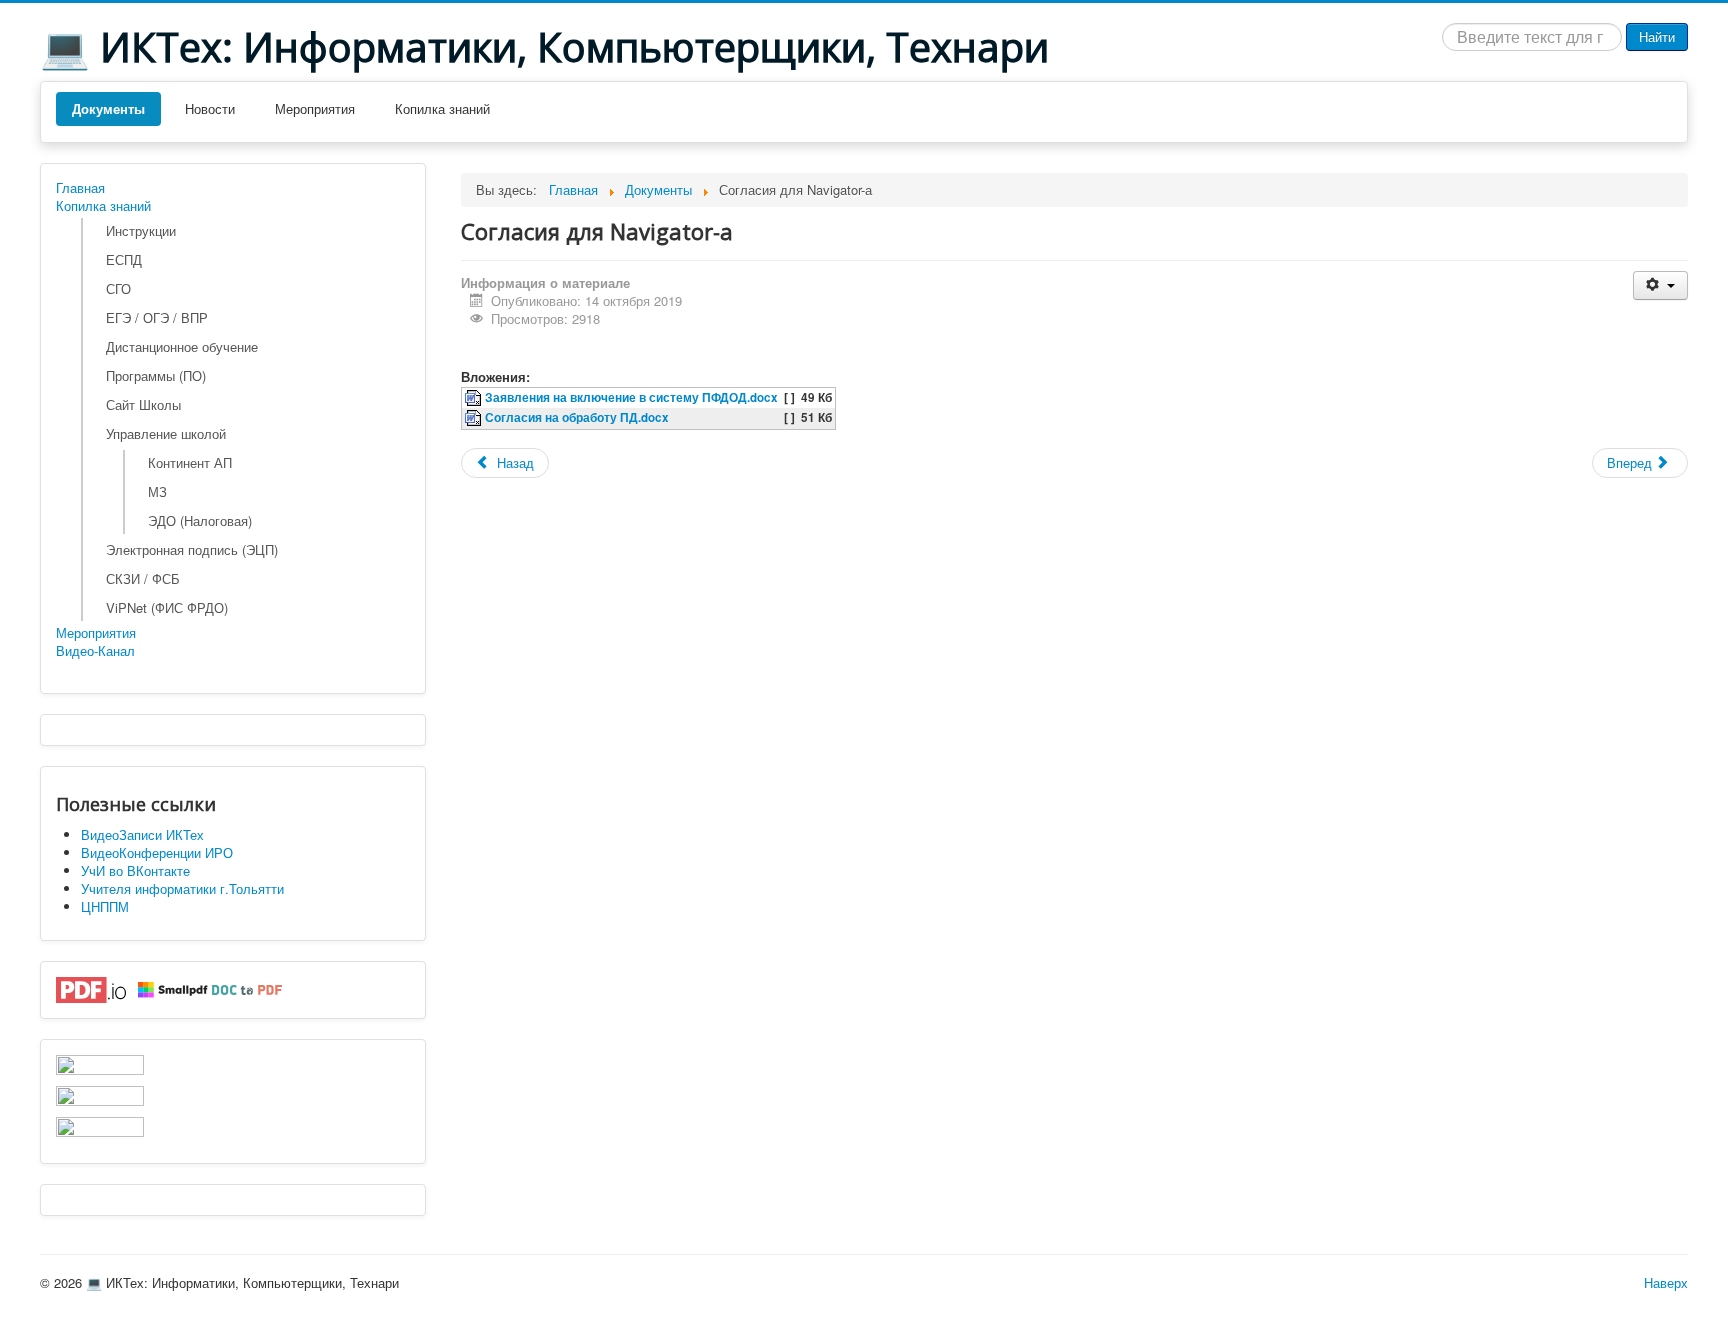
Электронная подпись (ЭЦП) (192, 549)
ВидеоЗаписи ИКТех (142, 834)
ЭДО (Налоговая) (200, 520)
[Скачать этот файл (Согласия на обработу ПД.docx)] (475, 417)
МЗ (157, 491)
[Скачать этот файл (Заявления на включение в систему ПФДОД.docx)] (475, 397)
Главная (80, 188)
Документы (108, 108)
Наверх (1666, 1282)
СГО (118, 288)
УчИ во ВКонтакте (135, 870)
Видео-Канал (95, 651)
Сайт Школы (143, 404)
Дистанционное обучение (182, 346)
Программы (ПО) (156, 375)
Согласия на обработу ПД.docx (577, 417)
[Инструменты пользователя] (1660, 285)
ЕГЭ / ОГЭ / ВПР (157, 317)
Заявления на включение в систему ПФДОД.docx (631, 397)
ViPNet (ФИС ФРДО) (167, 607)
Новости (210, 108)
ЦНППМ (105, 906)
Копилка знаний (442, 108)
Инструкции (141, 230)
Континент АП (190, 462)
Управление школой (166, 433)
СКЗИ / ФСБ (143, 578)
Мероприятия (315, 108)
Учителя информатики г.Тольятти (182, 888)
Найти (1657, 36)
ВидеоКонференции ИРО (157, 852)
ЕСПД (124, 259)
